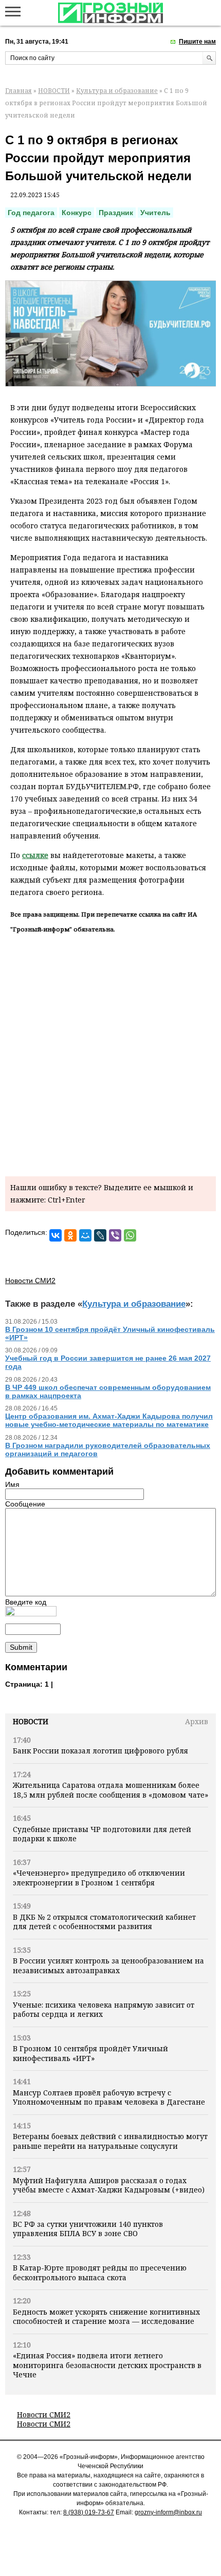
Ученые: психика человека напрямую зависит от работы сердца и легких (104, 2009)
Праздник (116, 213)
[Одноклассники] (70, 1235)
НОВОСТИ (54, 91)
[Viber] (115, 1235)
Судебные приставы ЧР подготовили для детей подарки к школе (102, 1834)
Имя (12, 1484)
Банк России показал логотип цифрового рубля (100, 1751)
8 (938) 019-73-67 (89, 2512)
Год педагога (31, 213)
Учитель (155, 213)
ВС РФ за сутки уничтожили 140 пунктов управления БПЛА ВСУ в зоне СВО (88, 2229)
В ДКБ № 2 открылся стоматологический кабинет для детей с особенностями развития (104, 1922)
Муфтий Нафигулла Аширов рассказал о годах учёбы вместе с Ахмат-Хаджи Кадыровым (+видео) (109, 2185)
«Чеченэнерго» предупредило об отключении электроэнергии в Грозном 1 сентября (99, 1877)
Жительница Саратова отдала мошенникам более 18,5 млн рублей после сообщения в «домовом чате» (110, 1790)
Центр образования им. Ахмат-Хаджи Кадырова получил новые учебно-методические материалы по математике (109, 1420)
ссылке (35, 855)
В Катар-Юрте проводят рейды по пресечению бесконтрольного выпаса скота (100, 2272)
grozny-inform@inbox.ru (168, 2512)
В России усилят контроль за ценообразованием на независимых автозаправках (108, 1965)
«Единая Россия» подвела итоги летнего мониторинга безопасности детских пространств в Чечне (107, 2365)
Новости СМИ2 (44, 2415)
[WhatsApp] (130, 1235)
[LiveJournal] (100, 1235)
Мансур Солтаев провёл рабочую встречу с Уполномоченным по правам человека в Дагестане (109, 2097)
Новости (31, 1721)
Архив (197, 1721)
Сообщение (25, 1504)
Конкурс (77, 213)
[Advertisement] (110, 1053)
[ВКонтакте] (56, 1235)
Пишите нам (197, 42)
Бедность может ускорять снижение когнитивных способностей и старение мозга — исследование (106, 2316)
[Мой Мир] (85, 1235)
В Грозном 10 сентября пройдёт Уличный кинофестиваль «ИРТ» (90, 2053)
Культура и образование (117, 91)
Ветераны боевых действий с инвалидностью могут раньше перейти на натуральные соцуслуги (110, 2141)
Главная (19, 91)
